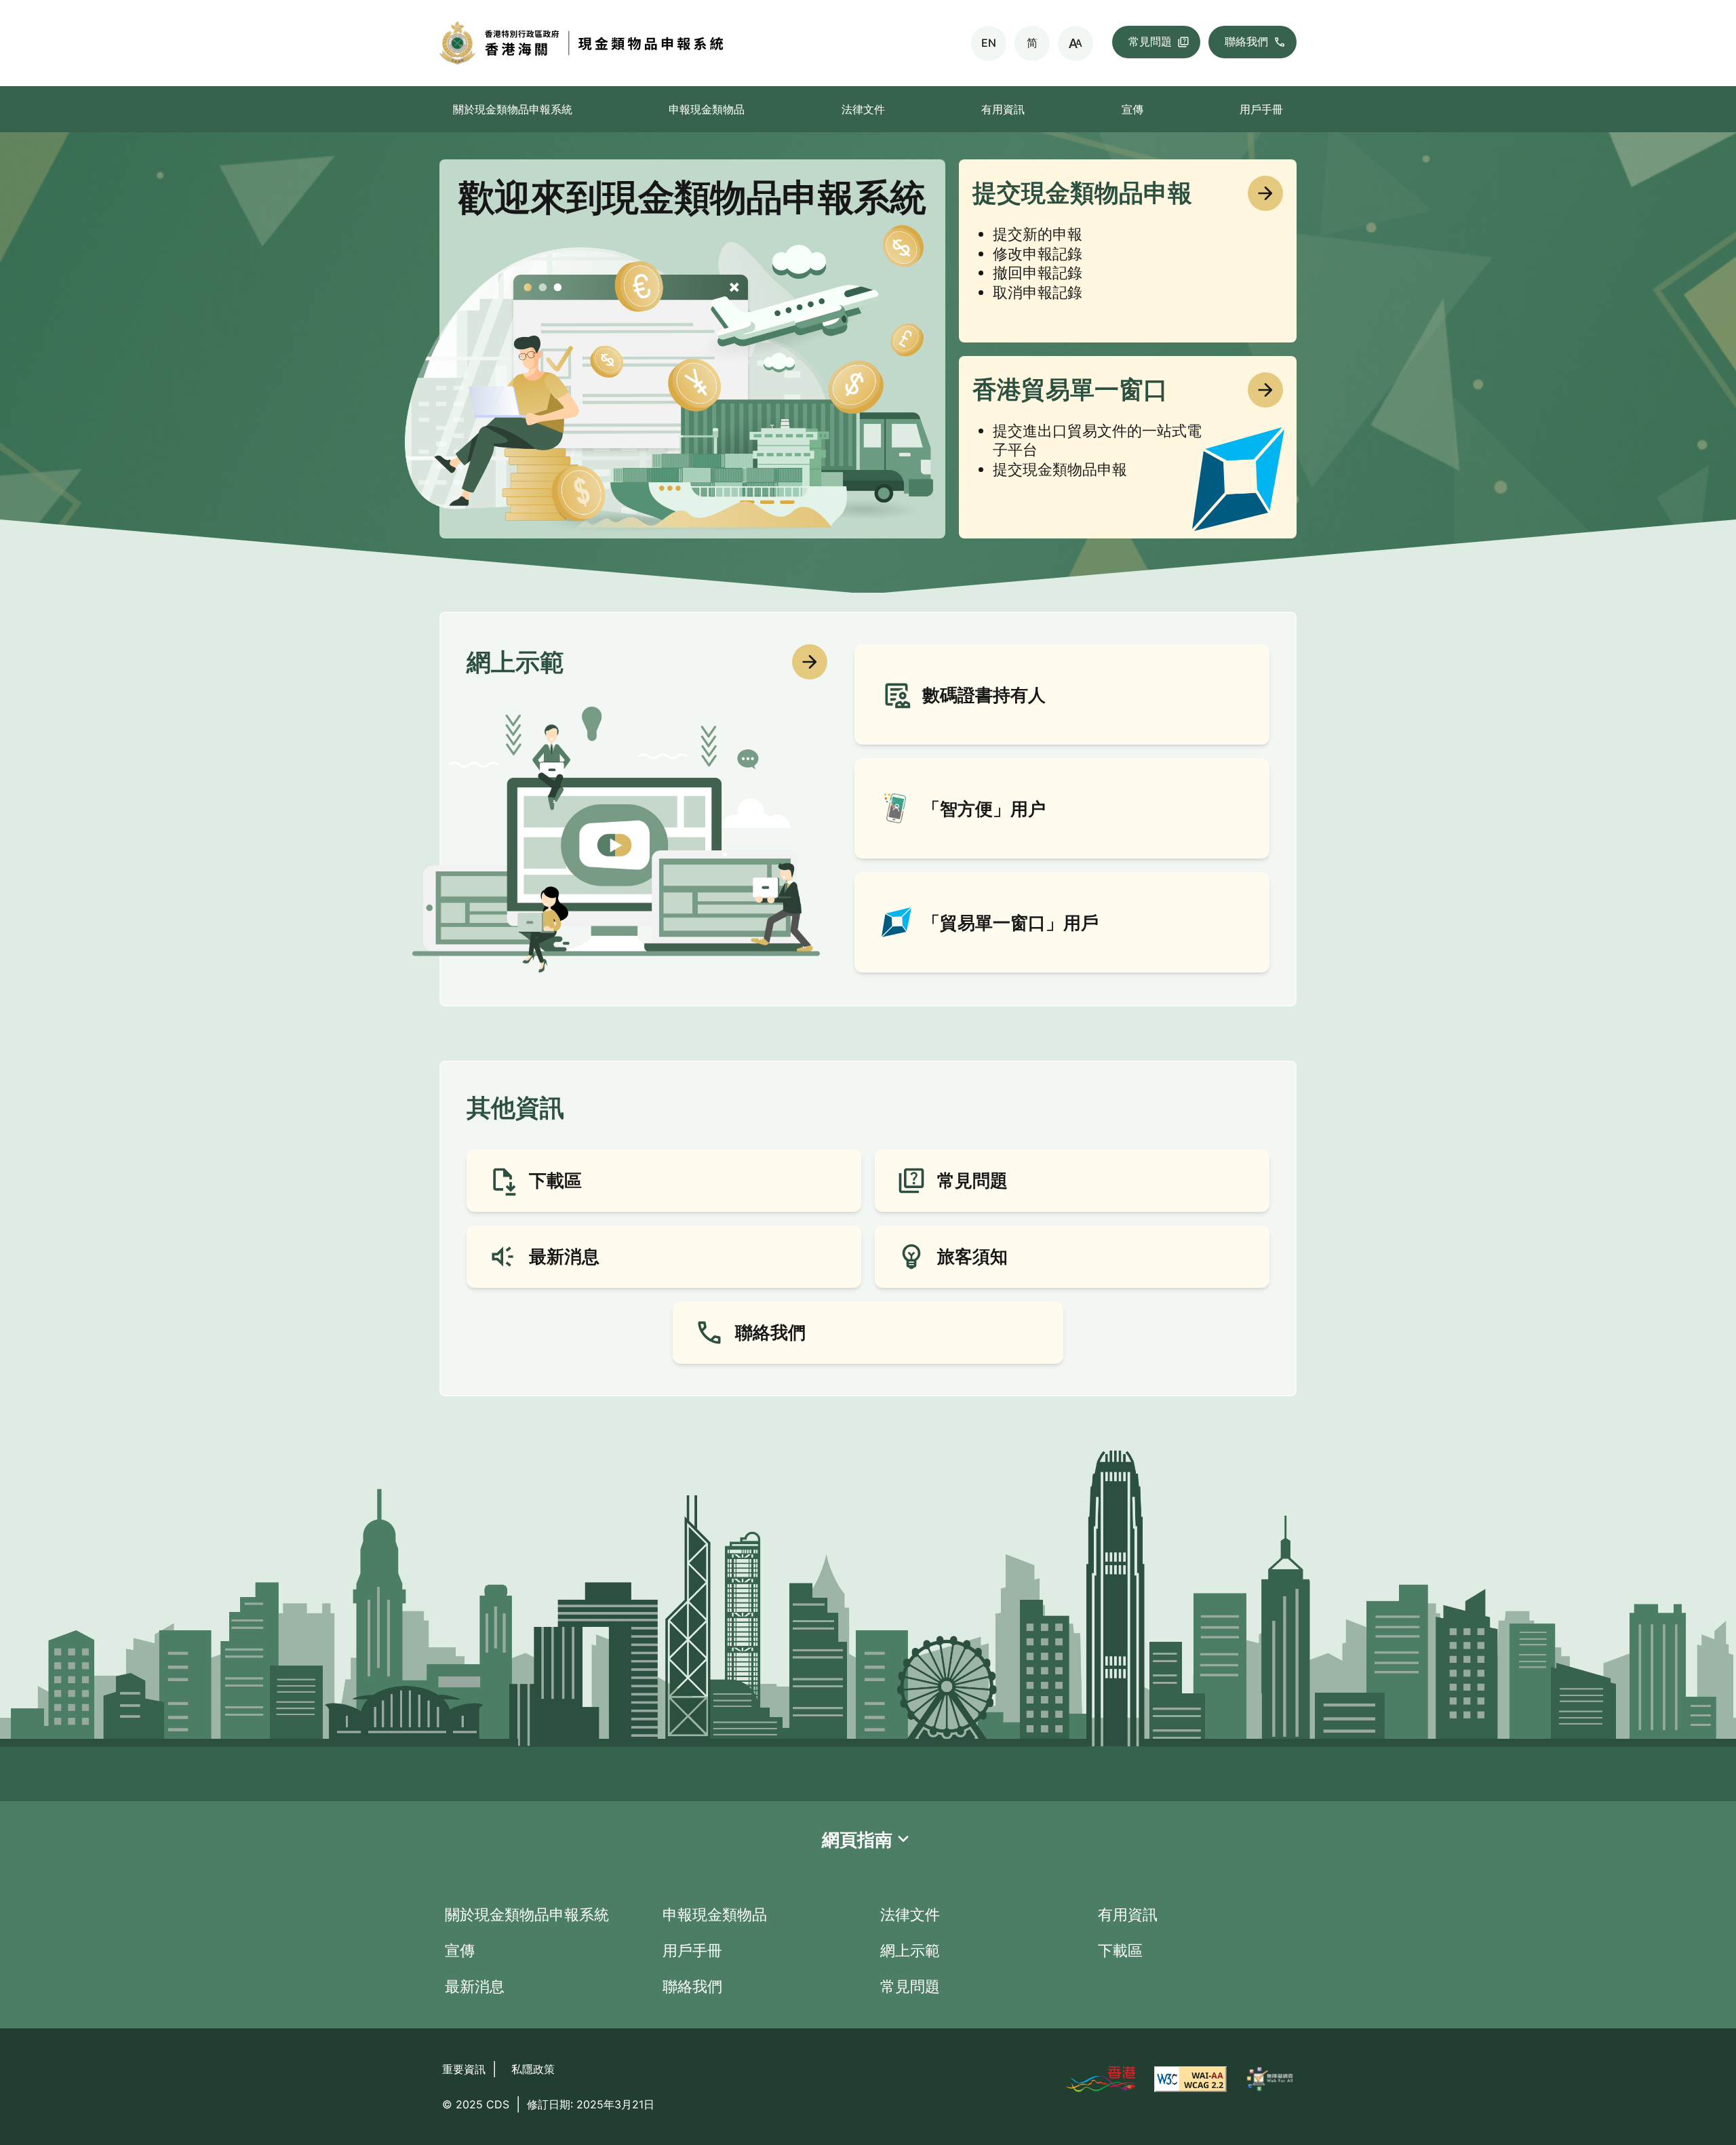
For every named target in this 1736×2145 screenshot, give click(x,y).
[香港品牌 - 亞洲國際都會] (1100, 2079)
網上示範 (910, 1950)
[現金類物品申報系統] (694, 43)
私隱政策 (533, 2069)
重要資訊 (464, 2069)
